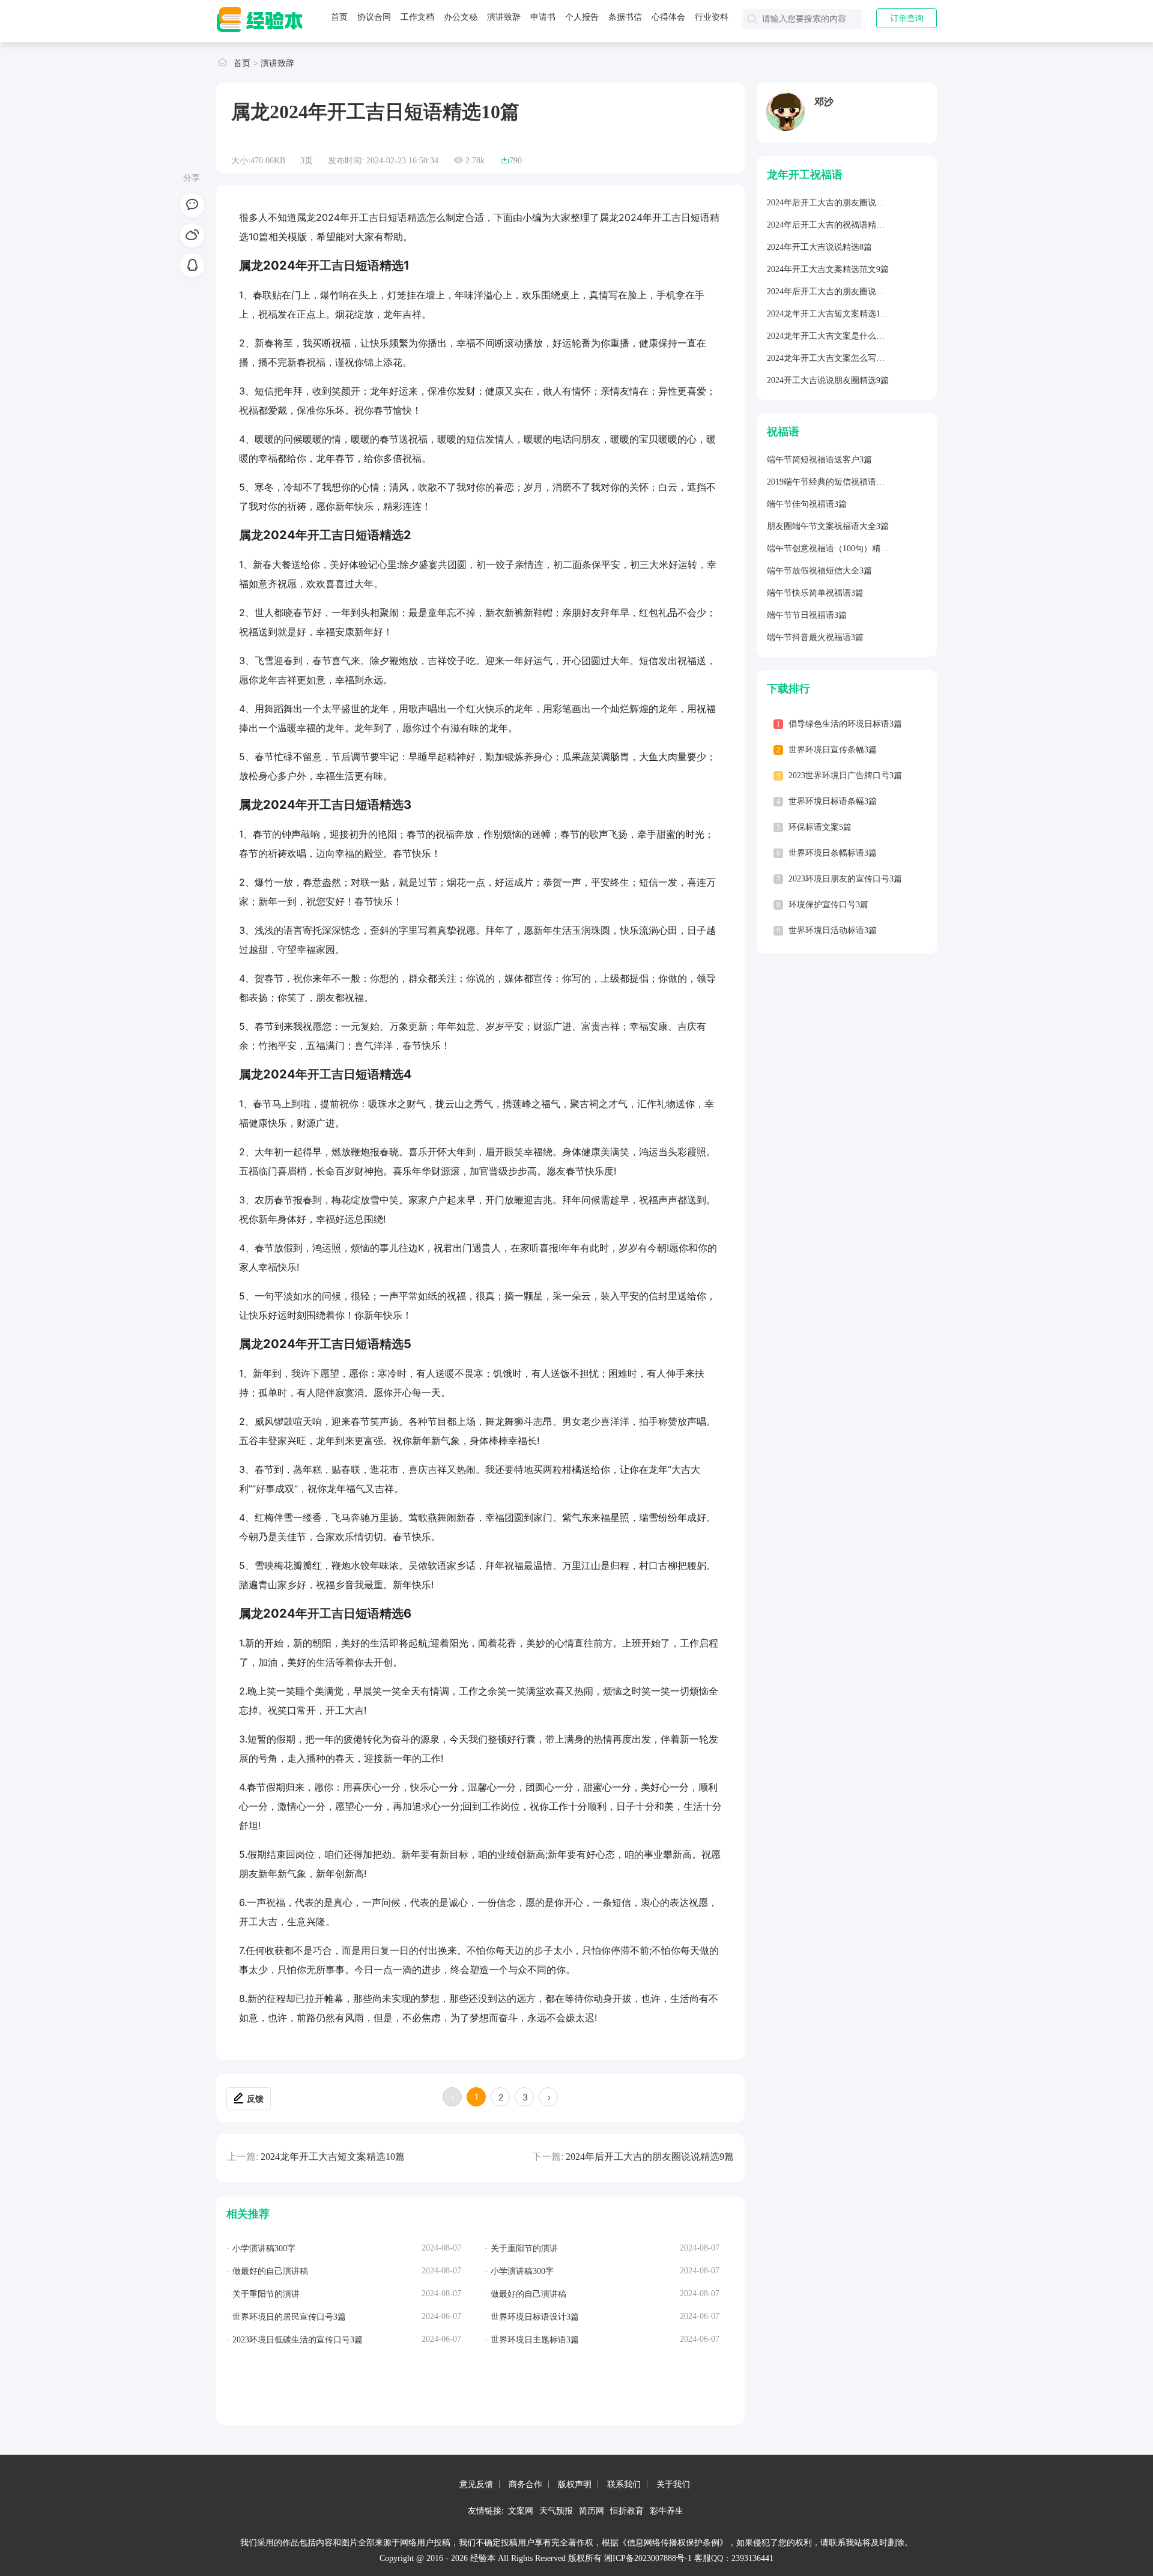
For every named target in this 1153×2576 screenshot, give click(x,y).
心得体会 (668, 17)
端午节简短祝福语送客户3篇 (819, 460)
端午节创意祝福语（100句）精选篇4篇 (838, 549)
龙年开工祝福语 (805, 175)
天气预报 (556, 2510)
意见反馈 (476, 2484)
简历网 (592, 2510)
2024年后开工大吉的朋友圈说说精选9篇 (650, 2157)
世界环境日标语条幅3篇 (833, 801)
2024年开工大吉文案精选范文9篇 (828, 269)
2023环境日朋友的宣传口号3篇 (845, 879)
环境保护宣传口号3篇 (828, 905)
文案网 (521, 2510)
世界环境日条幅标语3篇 (833, 853)
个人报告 (582, 17)
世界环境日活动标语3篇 (833, 930)
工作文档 (417, 17)
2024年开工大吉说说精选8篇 (819, 247)
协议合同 (374, 17)
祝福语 (783, 432)
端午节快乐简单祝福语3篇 (815, 593)
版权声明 (575, 2484)
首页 (339, 17)
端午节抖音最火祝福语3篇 (815, 637)
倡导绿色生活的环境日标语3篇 (845, 724)
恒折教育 (627, 2510)
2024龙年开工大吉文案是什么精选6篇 (836, 336)
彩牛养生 (667, 2510)
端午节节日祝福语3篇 (807, 615)
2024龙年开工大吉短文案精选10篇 (333, 2157)
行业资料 (712, 17)
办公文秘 (461, 17)
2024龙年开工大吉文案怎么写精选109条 (840, 358)
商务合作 (525, 2484)
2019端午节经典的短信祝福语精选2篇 (836, 482)
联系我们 (624, 2484)
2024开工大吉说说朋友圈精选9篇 (828, 380)
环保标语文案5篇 (820, 827)
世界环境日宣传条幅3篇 (833, 750)
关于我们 (673, 2484)
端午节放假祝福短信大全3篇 (819, 571)
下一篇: (548, 2157)
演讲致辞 (504, 17)
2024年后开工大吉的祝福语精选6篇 (832, 225)
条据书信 (625, 17)
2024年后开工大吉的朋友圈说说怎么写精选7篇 (853, 203)
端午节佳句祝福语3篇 (807, 504)
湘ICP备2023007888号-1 (648, 2558)
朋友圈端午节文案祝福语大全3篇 (828, 526)
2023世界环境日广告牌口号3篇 (845, 776)
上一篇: (243, 2157)
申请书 (543, 17)
